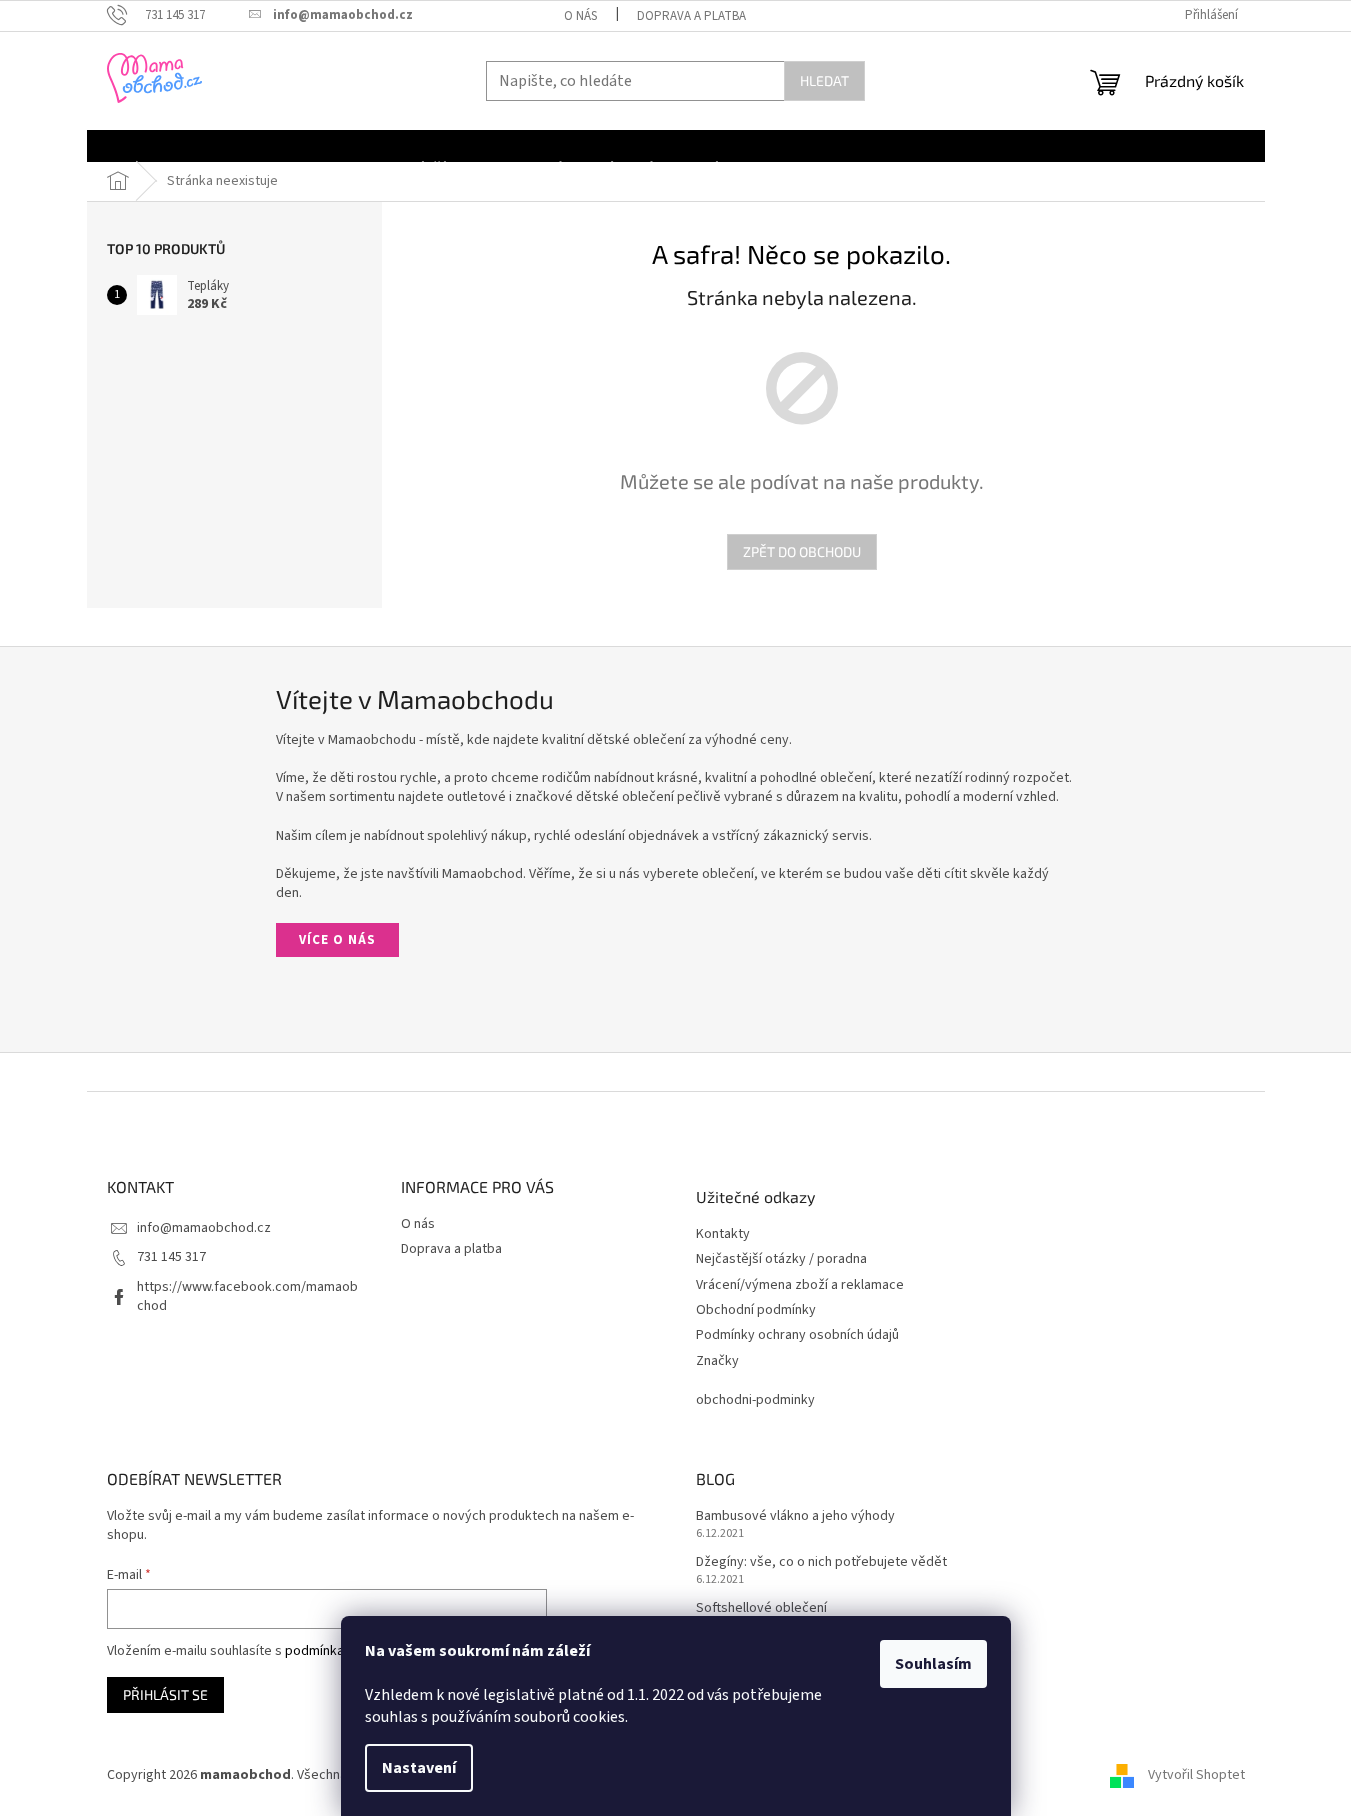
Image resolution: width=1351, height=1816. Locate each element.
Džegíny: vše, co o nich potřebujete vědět (821, 1562)
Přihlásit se (165, 1694)
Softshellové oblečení (761, 1608)
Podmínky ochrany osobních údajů (797, 1335)
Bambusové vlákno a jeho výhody (795, 1516)
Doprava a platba (691, 16)
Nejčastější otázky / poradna (781, 1259)
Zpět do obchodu (802, 551)
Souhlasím (933, 1664)
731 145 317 (171, 1257)
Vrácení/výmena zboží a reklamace (800, 1285)
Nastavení (419, 1768)
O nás (580, 16)
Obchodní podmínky (756, 1310)
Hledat (824, 80)
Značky (717, 1361)
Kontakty (723, 1234)
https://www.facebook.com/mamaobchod (247, 1296)
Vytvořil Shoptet (1196, 1775)
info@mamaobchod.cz (204, 1228)
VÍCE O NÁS (337, 940)
